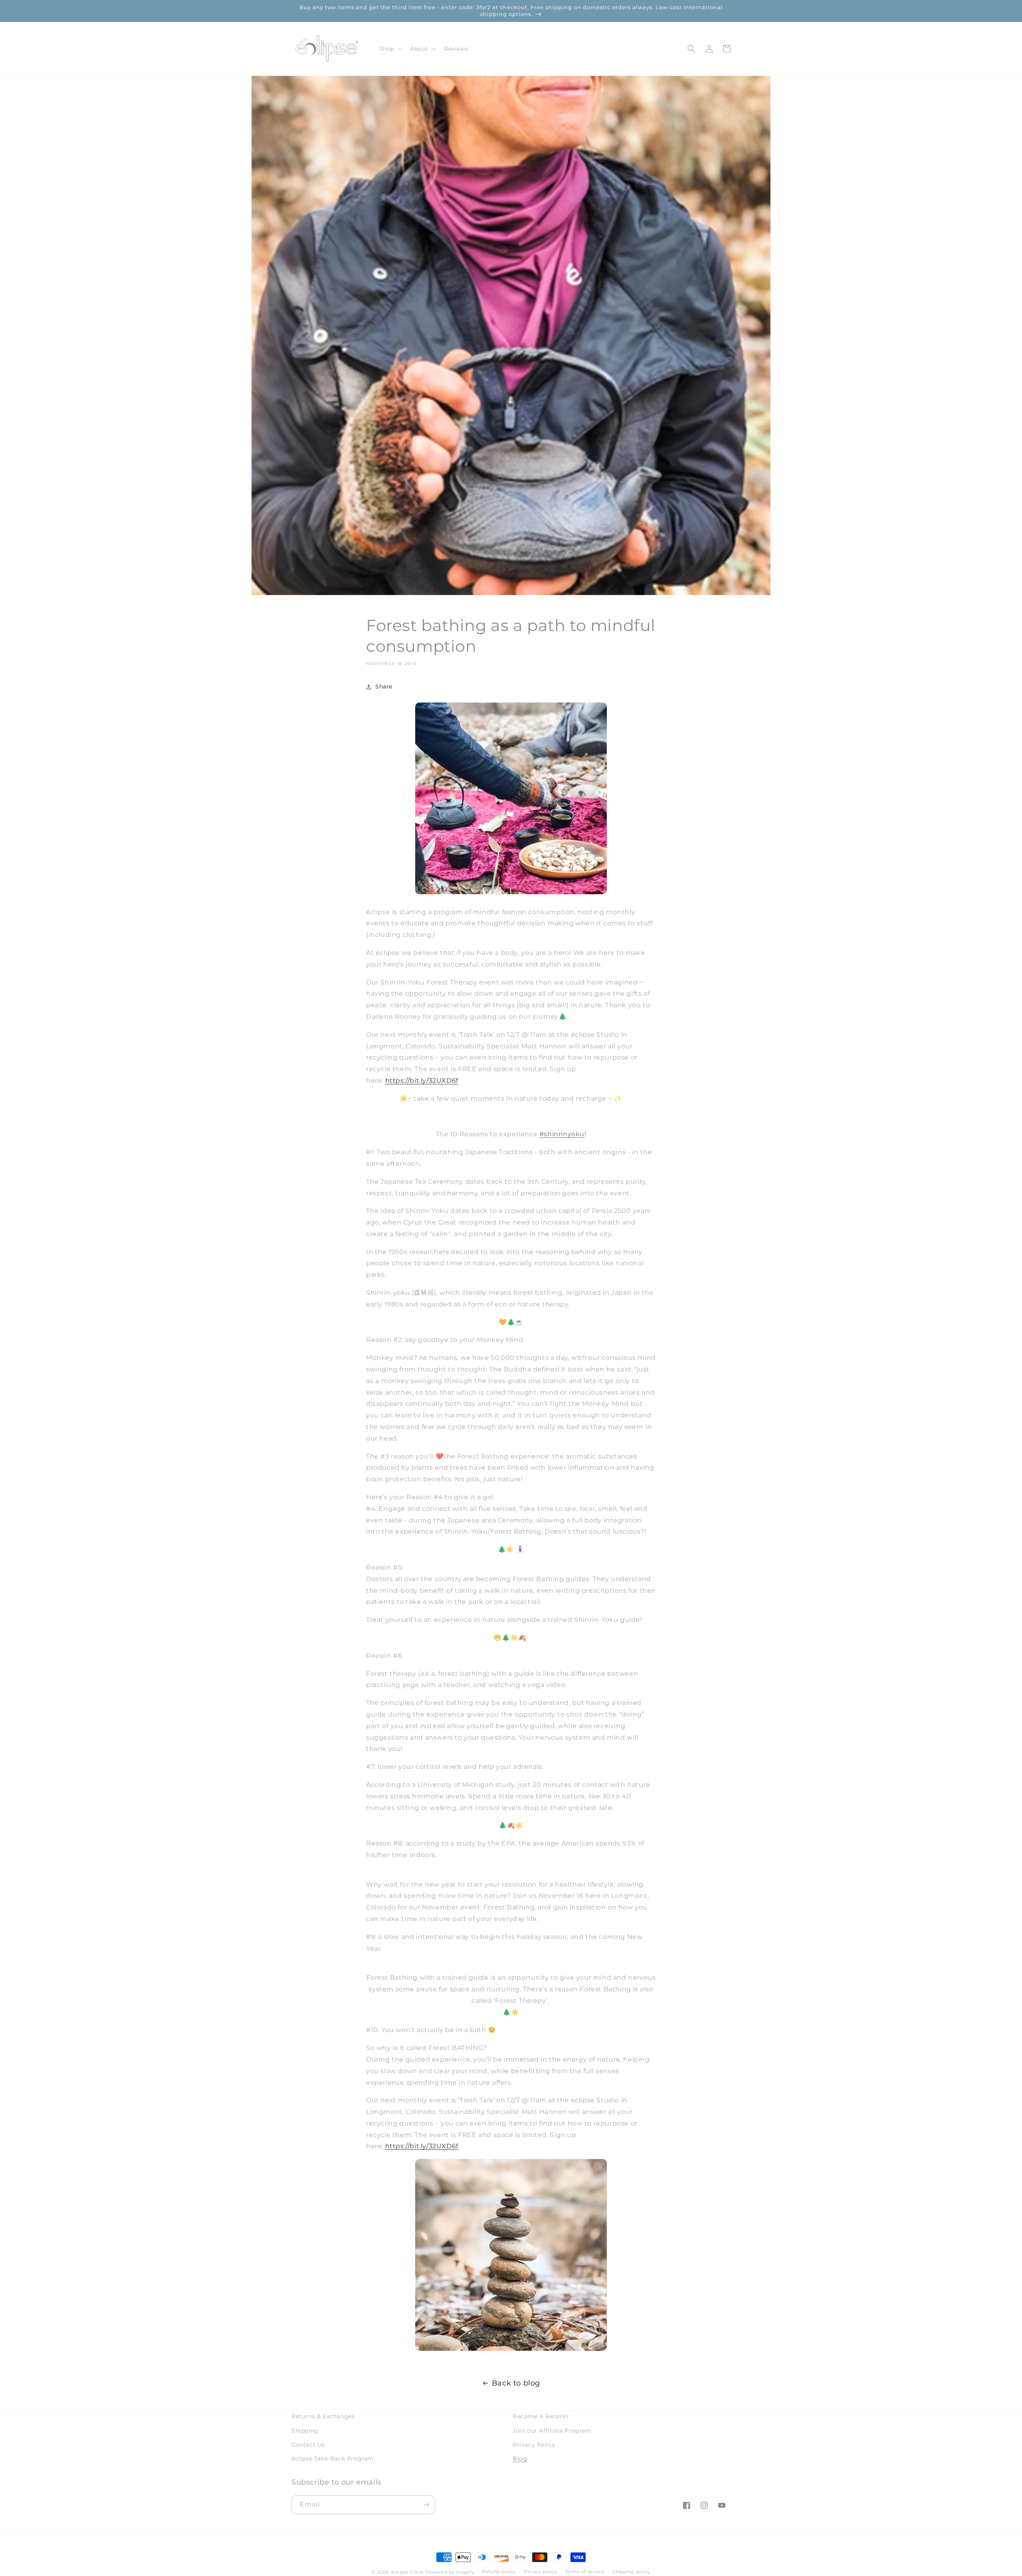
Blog (520, 2459)
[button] (390, 49)
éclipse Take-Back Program (333, 2459)
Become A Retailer (541, 2416)
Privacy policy (541, 2572)
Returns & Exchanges (323, 2416)
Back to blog (516, 2383)
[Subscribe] (426, 2505)
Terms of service (585, 2572)
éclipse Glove (408, 2572)
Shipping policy (631, 2572)
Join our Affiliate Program (552, 2431)
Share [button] (384, 687)
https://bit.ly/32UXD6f (422, 1081)
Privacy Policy (534, 2445)
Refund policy (499, 2572)
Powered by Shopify (450, 2572)
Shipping (305, 2431)
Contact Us (308, 2445)
